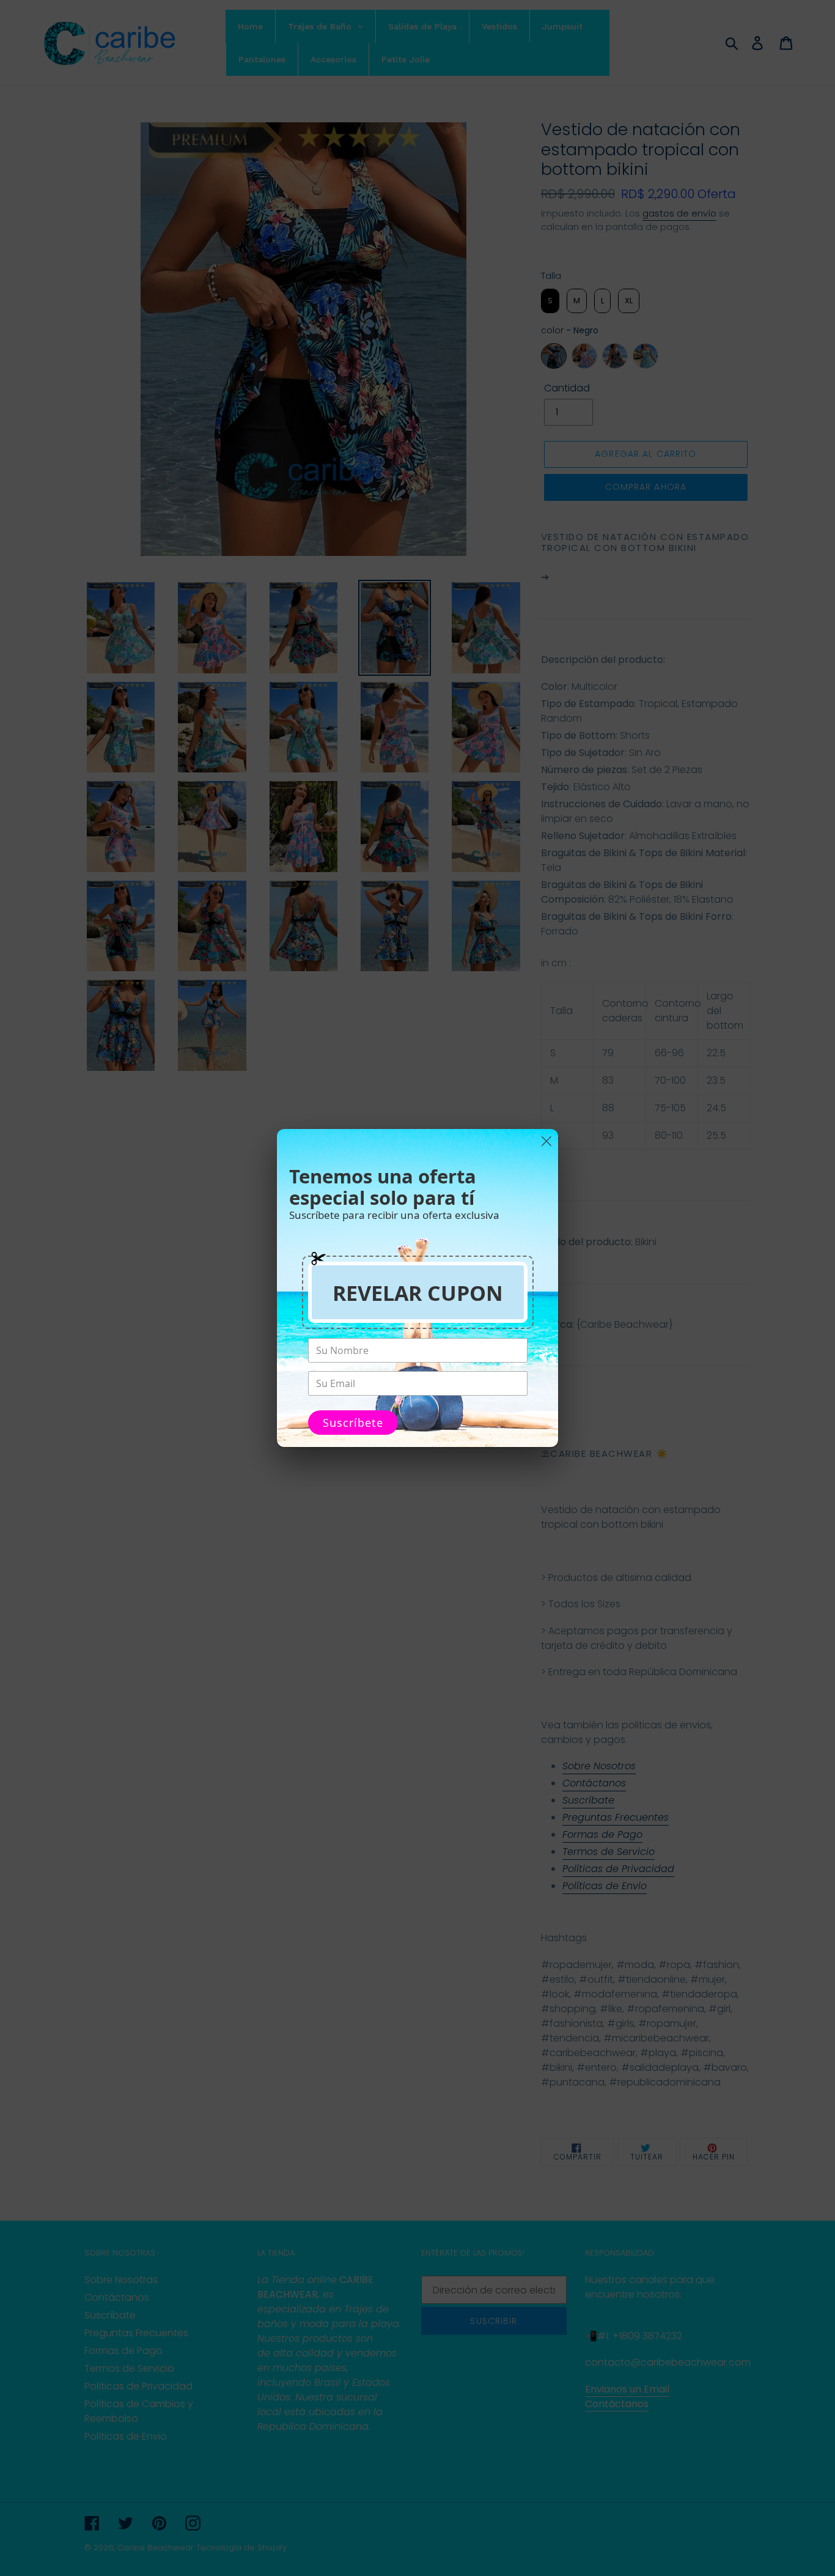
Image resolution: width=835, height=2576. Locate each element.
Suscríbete (353, 1423)
